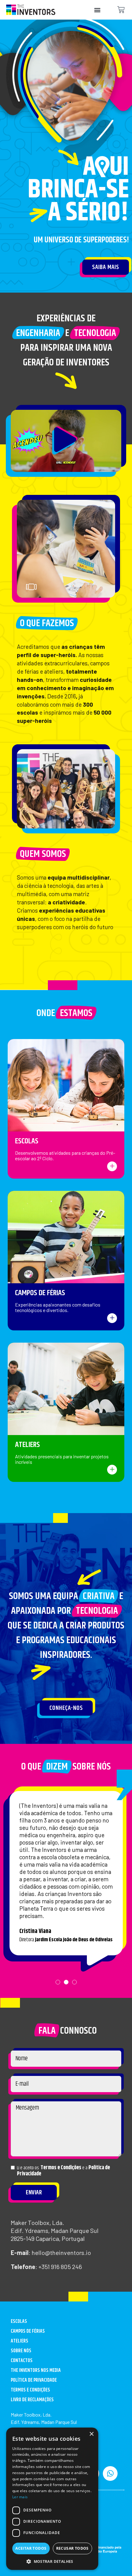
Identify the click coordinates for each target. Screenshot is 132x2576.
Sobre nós (21, 2351)
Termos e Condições (61, 2168)
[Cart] (121, 10)
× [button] (91, 2434)
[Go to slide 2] (97, 588)
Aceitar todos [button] (31, 2548)
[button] (97, 10)
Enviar (34, 2193)
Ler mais (20, 2497)
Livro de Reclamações (32, 2400)
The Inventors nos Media (36, 2370)
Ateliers (27, 1445)
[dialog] (52, 2499)
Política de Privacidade (34, 2380)
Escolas (27, 1141)
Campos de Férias (40, 1293)
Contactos (22, 2361)
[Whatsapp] (110, 2473)
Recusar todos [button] (72, 2548)
